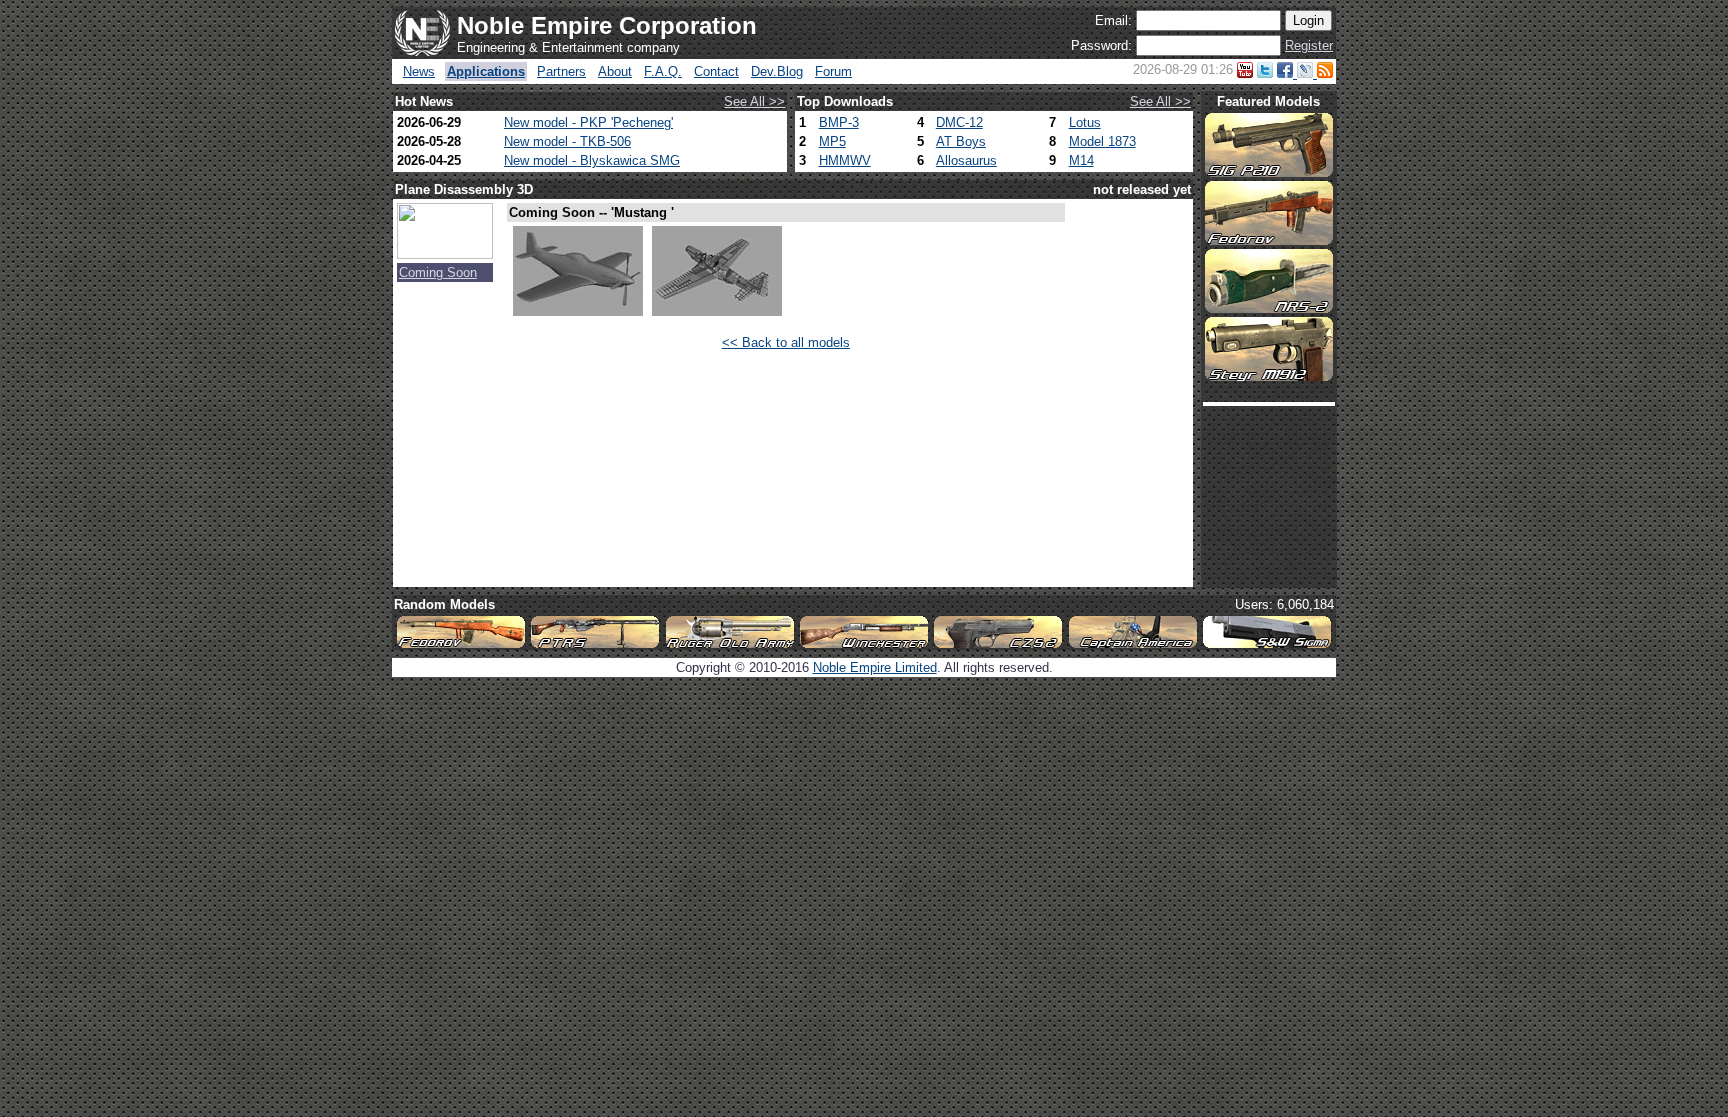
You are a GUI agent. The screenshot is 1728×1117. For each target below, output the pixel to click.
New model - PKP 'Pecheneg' (588, 122)
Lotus (1085, 122)
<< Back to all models (786, 342)
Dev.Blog (777, 71)
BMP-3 (839, 122)
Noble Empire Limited (875, 667)
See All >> (754, 101)
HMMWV (845, 160)
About (615, 71)
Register (1309, 45)
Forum (833, 71)
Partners (561, 71)
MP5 (832, 141)
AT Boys (961, 141)
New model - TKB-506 (567, 141)
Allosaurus (966, 160)
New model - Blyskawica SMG (592, 160)
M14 (1081, 160)
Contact (716, 71)
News (419, 71)
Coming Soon (438, 272)
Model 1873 (1102, 141)
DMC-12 (959, 122)
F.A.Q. (663, 71)
